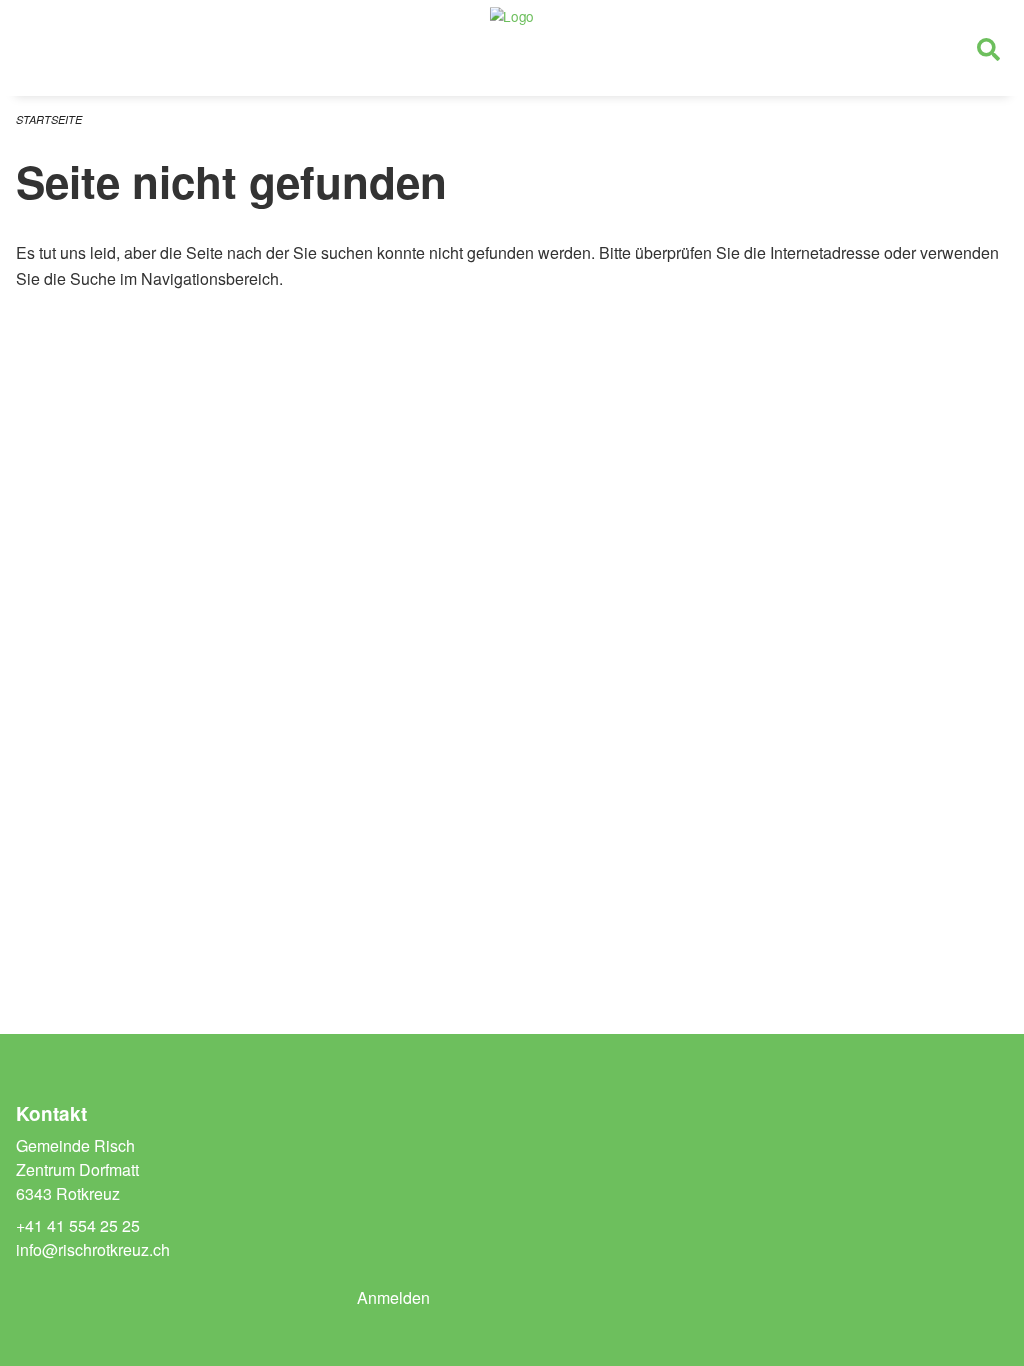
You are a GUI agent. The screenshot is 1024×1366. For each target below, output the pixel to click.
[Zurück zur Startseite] (512, 48)
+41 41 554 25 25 (78, 1225)
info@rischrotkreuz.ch (93, 1249)
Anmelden (393, 1297)
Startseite (49, 119)
